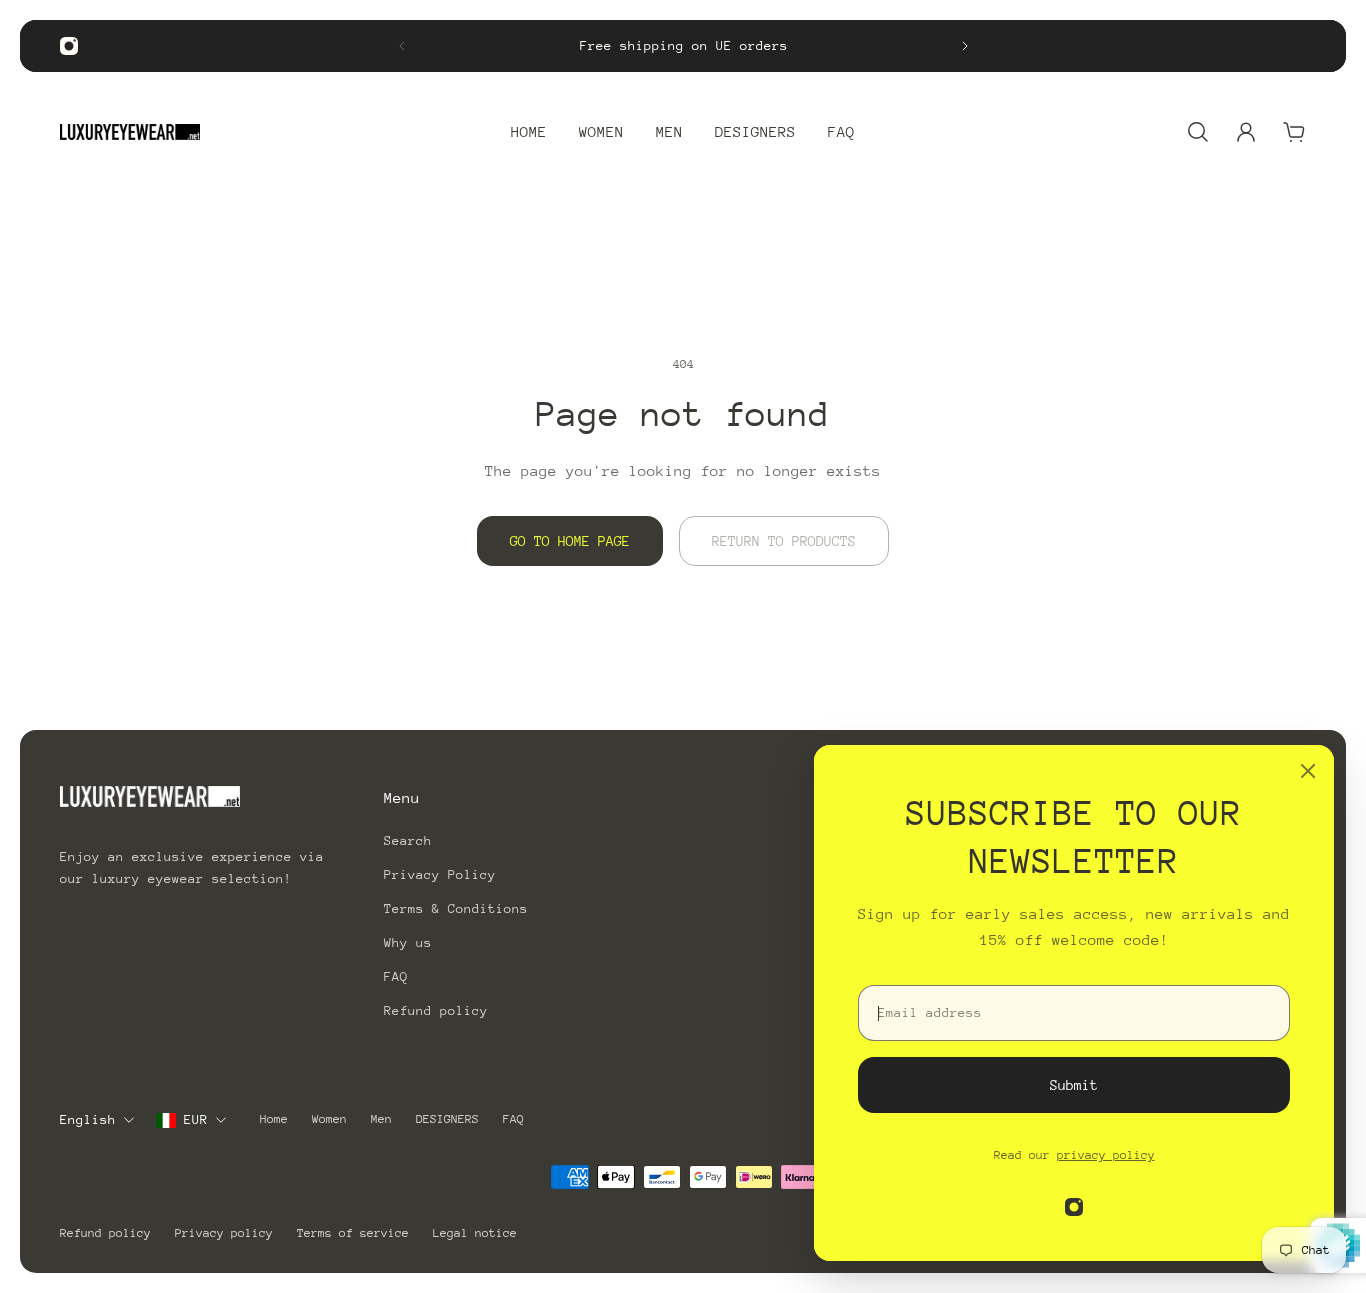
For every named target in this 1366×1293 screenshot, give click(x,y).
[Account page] (1246, 132)
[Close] (1308, 771)
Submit (1074, 1085)
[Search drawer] (1198, 132)
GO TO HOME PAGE (570, 541)
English (88, 1119)
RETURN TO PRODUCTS (784, 541)
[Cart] (1294, 132)
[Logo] (130, 132)
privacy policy (1106, 1155)
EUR (196, 1119)
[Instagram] (69, 46)
